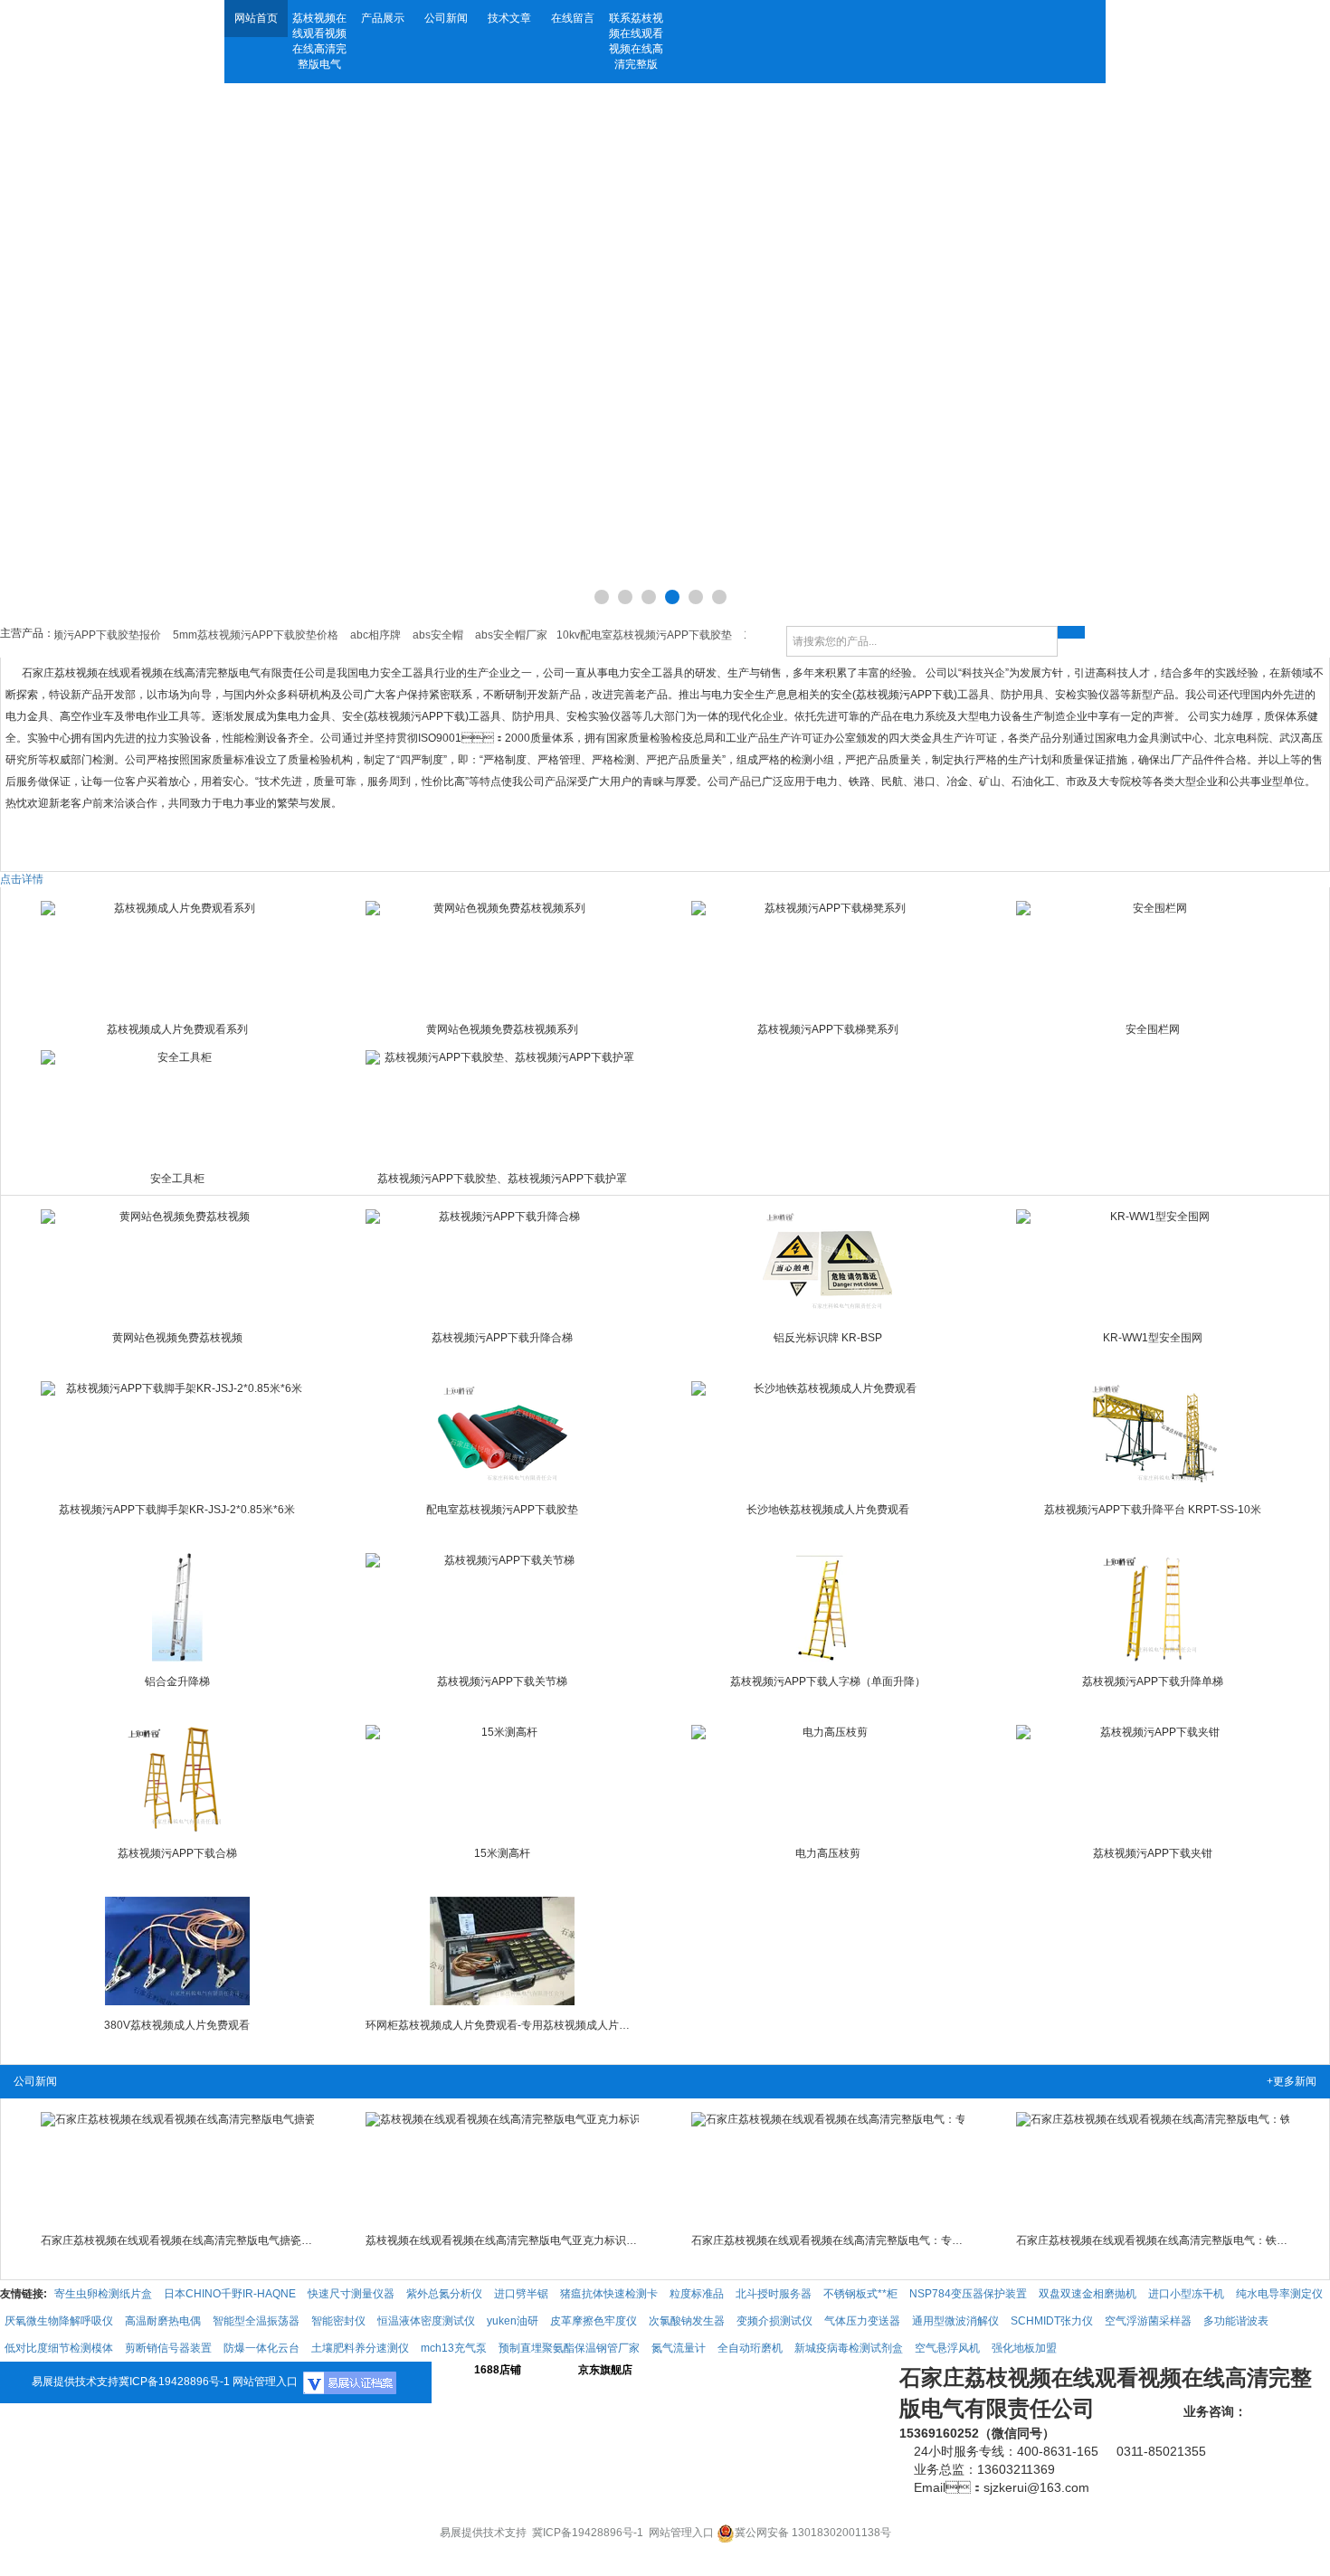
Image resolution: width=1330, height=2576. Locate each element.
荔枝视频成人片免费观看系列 (177, 1029)
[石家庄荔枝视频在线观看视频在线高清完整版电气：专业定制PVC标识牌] (828, 2166)
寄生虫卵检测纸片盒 (103, 2294)
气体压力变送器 (862, 2321)
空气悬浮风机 (947, 2348)
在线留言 (573, 18)
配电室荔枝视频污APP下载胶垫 (502, 1510)
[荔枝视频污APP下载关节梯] (502, 1607)
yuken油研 (513, 2321)
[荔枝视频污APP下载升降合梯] (502, 1264)
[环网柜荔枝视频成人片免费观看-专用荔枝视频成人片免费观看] (502, 1951)
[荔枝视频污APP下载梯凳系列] (828, 955)
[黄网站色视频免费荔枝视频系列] (502, 955)
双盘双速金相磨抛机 (1088, 2294)
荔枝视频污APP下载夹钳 (1153, 1853)
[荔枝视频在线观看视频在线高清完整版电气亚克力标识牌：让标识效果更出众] (502, 2166)
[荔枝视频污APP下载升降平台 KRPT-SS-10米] (1153, 1435)
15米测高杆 (502, 1853)
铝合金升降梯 (177, 1681)
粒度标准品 (697, 2294)
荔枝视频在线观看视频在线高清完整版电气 (319, 41)
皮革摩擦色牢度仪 (594, 2321)
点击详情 (22, 879)
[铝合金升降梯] (177, 1607)
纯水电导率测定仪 (1279, 2294)
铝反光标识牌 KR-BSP (828, 1338)
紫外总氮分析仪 (444, 2294)
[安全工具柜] (177, 1104)
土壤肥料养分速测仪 (360, 2348)
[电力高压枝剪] (828, 1779)
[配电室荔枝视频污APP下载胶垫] (502, 1435)
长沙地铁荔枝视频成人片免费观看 (828, 1510)
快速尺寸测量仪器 (351, 2294)
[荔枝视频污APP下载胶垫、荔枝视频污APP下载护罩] (502, 1104)
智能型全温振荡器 (256, 2321)
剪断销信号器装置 (168, 2348)
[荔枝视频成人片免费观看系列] (177, 955)
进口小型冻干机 (1186, 2294)
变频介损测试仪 (774, 2321)
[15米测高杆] (502, 1779)
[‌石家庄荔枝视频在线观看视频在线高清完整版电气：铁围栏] (1153, 2166)
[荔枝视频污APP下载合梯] (177, 1779)
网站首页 (256, 18)
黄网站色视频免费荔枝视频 (177, 1338)
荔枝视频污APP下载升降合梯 (502, 1338)
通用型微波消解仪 (955, 2321)
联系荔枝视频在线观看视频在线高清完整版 (636, 41)
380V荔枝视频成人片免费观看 (177, 2025)
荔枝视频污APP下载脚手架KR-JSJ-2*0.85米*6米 (177, 1510)
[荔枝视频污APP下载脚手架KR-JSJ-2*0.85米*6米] (177, 1435)
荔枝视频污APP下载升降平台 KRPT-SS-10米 (1153, 1510)
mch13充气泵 (454, 2348)
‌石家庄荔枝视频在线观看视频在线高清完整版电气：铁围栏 (1153, 2240)
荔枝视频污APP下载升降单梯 (1153, 1681)
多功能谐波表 (1236, 2321)
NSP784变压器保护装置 (968, 2294)
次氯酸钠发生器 (687, 2321)
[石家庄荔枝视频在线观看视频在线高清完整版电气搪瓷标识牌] (177, 2166)
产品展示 (383, 18)
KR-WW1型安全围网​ (1153, 1338)
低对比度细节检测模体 (59, 2348)
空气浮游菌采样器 (1148, 2321)
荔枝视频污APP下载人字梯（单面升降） (828, 1681)
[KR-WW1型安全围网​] (1153, 1264)
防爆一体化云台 (261, 2348)
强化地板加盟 (1024, 2348)
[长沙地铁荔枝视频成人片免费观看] (828, 1435)
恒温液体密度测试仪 (426, 2321)
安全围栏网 (1153, 1029)
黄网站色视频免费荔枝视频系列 (502, 1029)
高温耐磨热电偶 (163, 2321)
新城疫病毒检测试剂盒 (849, 2348)
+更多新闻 (1292, 2081)
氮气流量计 (679, 2348)
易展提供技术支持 (75, 2382)
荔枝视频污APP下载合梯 (177, 1853)
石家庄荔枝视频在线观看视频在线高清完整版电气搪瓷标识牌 (177, 2240)
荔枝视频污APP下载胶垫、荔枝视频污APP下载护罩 (502, 1179)
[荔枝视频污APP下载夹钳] (1153, 1779)
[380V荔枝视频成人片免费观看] (177, 1951)
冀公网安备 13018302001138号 (813, 2533)
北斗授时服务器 (774, 2294)
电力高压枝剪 (828, 1853)
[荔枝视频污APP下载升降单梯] (1153, 1607)
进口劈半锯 (521, 2294)
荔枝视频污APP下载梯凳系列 (828, 1029)
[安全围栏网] (1153, 955)
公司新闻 (446, 18)
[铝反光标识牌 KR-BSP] (828, 1264)
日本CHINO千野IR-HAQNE (230, 2294)
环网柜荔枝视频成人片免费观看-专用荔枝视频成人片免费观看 (502, 2025)
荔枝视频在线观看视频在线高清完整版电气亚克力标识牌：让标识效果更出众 (502, 2240)
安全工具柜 (177, 1179)
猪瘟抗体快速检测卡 (609, 2294)
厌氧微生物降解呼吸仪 (59, 2321)
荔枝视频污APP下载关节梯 (502, 1681)
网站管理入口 (265, 2382)
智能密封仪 (338, 2321)
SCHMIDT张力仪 (1052, 2321)
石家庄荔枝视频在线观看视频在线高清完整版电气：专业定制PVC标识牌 (828, 2240)
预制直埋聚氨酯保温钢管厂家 (569, 2348)
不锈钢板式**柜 (860, 2294)
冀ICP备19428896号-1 (174, 2382)
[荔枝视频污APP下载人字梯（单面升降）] (828, 1607)
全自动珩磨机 (750, 2348)
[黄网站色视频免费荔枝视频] (177, 1264)
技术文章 (509, 18)
